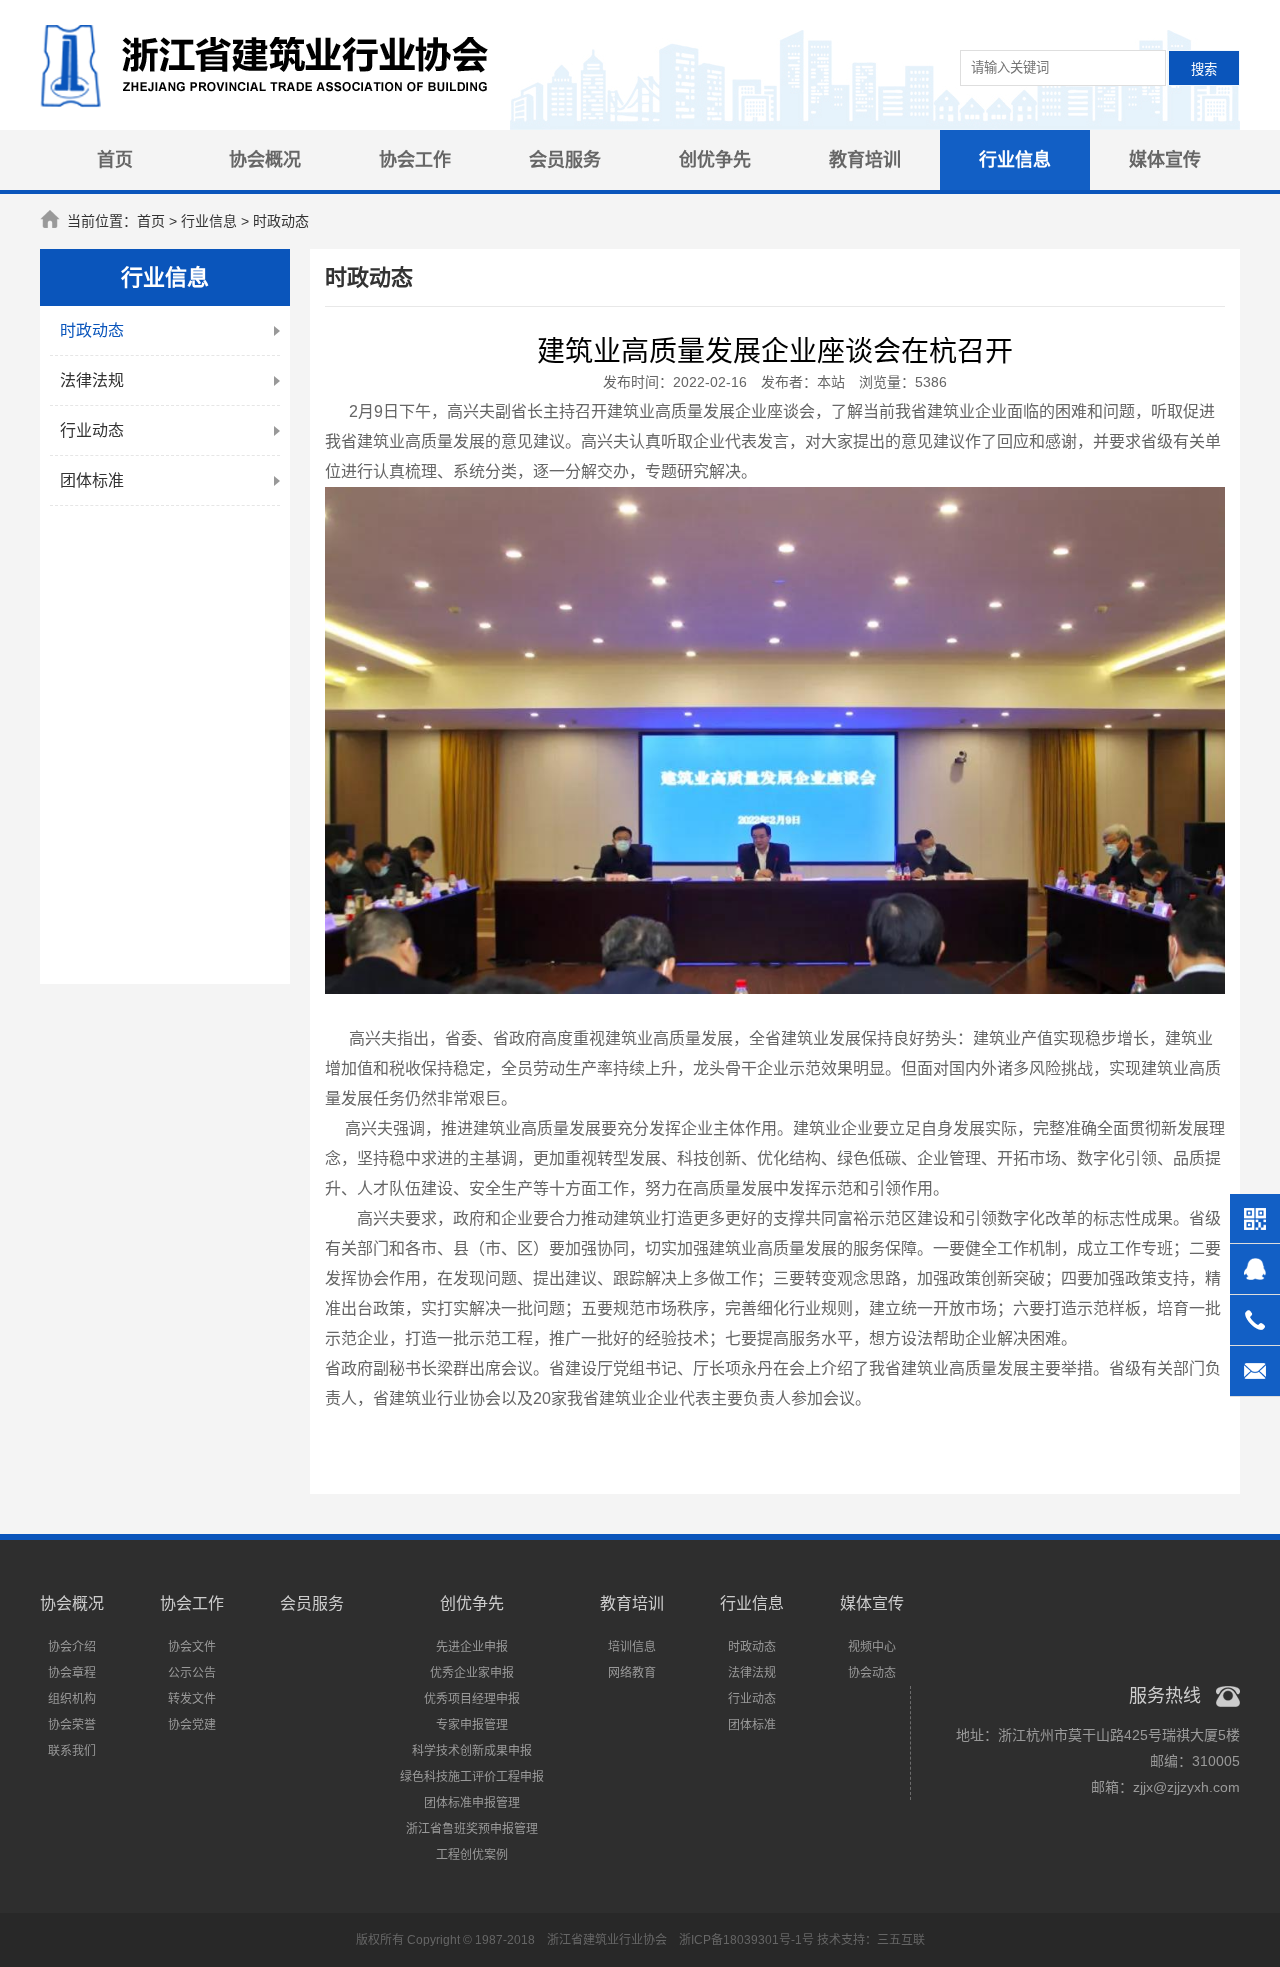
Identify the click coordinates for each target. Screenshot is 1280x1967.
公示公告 (192, 1673)
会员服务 (565, 160)
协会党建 (192, 1725)
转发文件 (192, 1699)
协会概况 (265, 160)
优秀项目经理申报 (472, 1699)
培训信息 (632, 1647)
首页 (115, 160)
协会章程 (72, 1673)
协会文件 (192, 1647)
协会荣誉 (72, 1725)
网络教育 (632, 1673)
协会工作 (415, 160)
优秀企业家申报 (472, 1673)
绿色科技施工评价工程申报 (472, 1777)
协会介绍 (72, 1647)
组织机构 (72, 1699)
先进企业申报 (472, 1647)
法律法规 (92, 380)
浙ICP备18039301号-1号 (746, 1940)
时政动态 (92, 330)
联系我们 (72, 1751)
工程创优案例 (472, 1855)
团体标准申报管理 (472, 1803)
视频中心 (872, 1647)
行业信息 (1015, 160)
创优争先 (715, 160)
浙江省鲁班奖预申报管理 (472, 1829)
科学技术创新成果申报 (472, 1751)
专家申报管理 (472, 1725)
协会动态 (872, 1673)
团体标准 (92, 480)
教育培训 (865, 160)
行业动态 (92, 430)
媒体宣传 (1165, 160)
